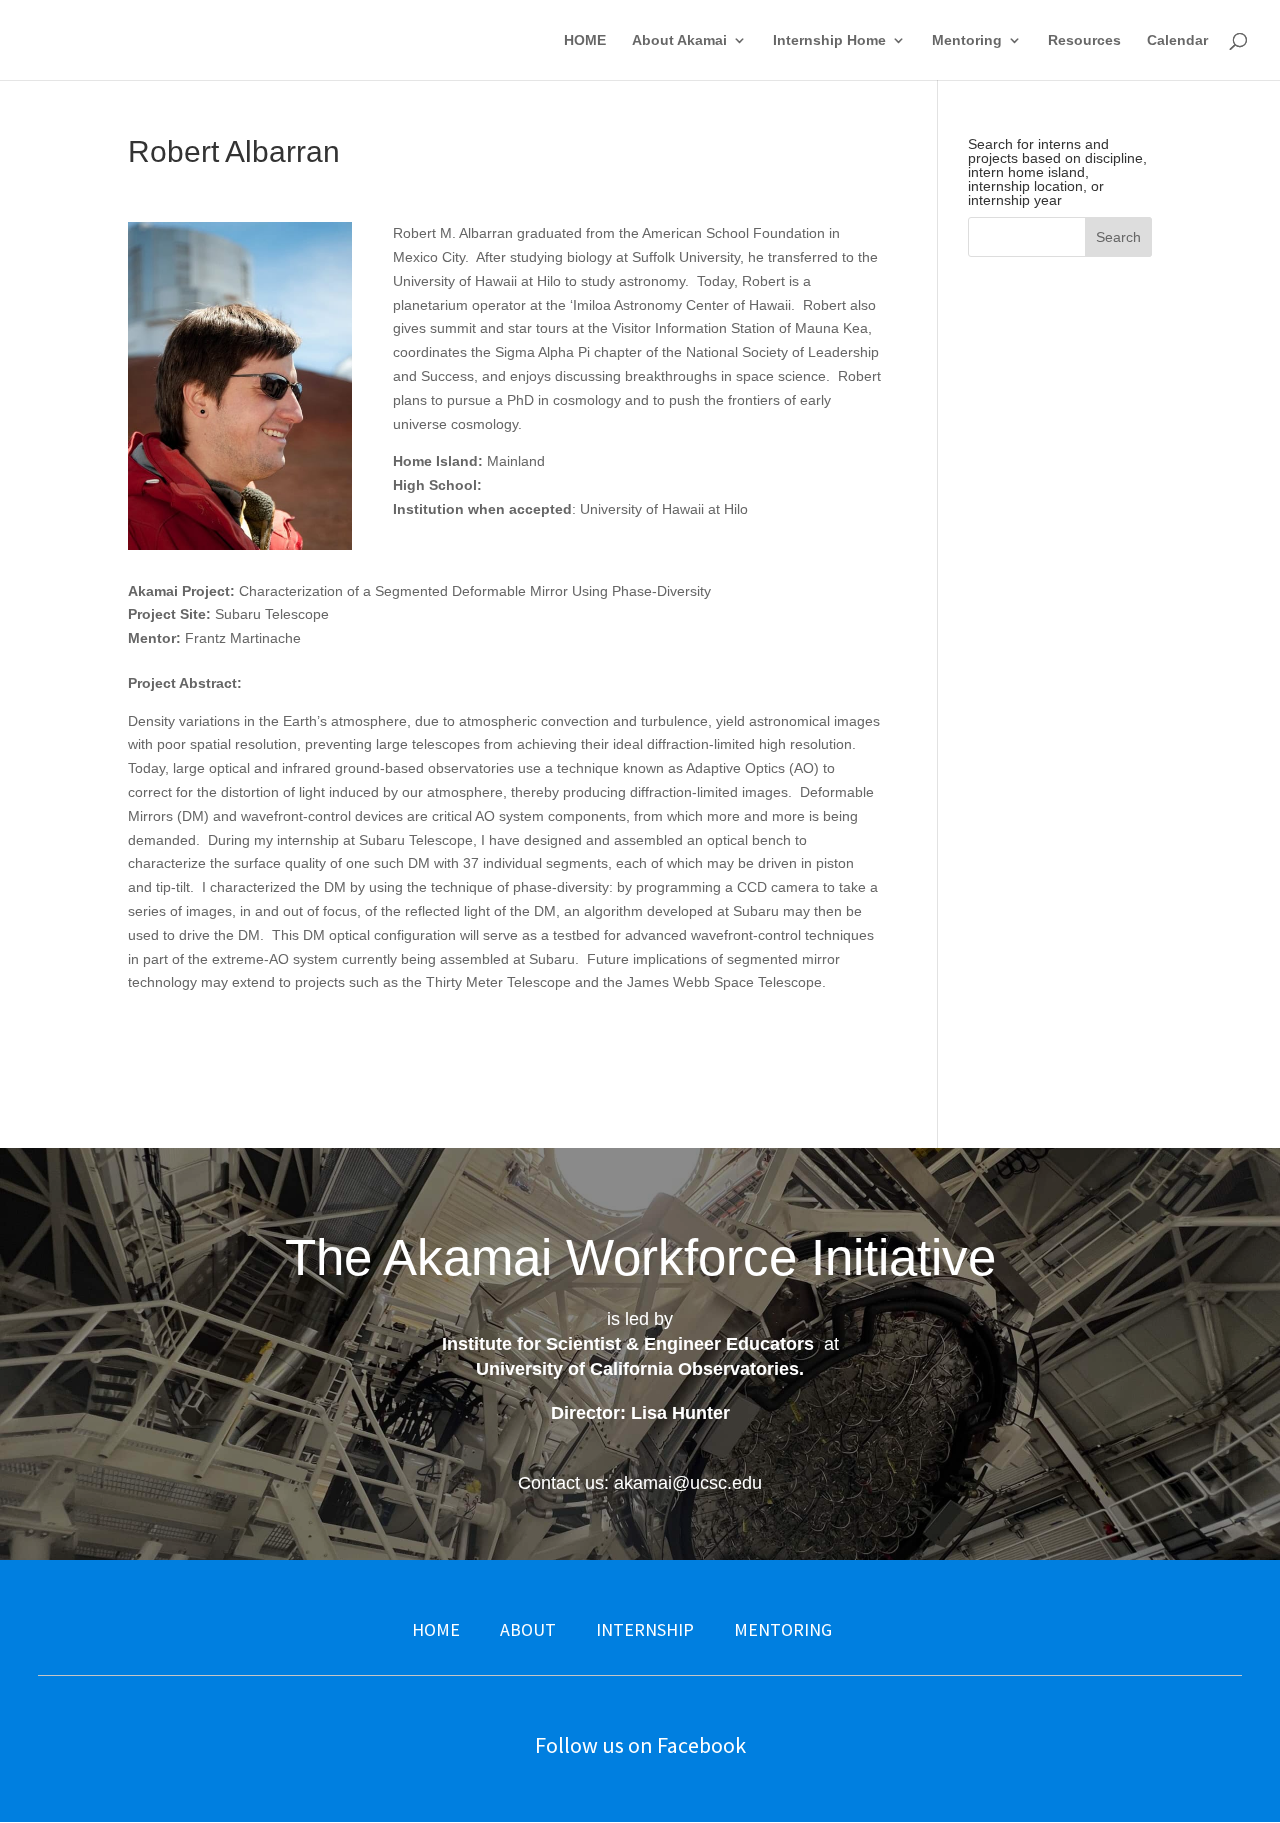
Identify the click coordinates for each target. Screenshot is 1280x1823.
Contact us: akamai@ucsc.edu (640, 1483)
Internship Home (829, 40)
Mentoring (967, 40)
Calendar (1177, 40)
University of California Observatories (637, 1369)
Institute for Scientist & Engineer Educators (628, 1344)
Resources (1084, 40)
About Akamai (679, 40)
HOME (585, 40)
